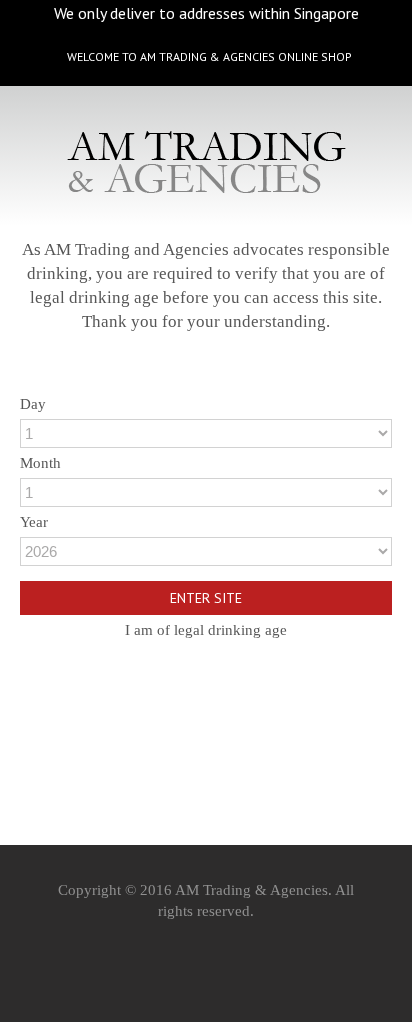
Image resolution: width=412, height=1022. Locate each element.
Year (34, 522)
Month (40, 463)
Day (33, 404)
